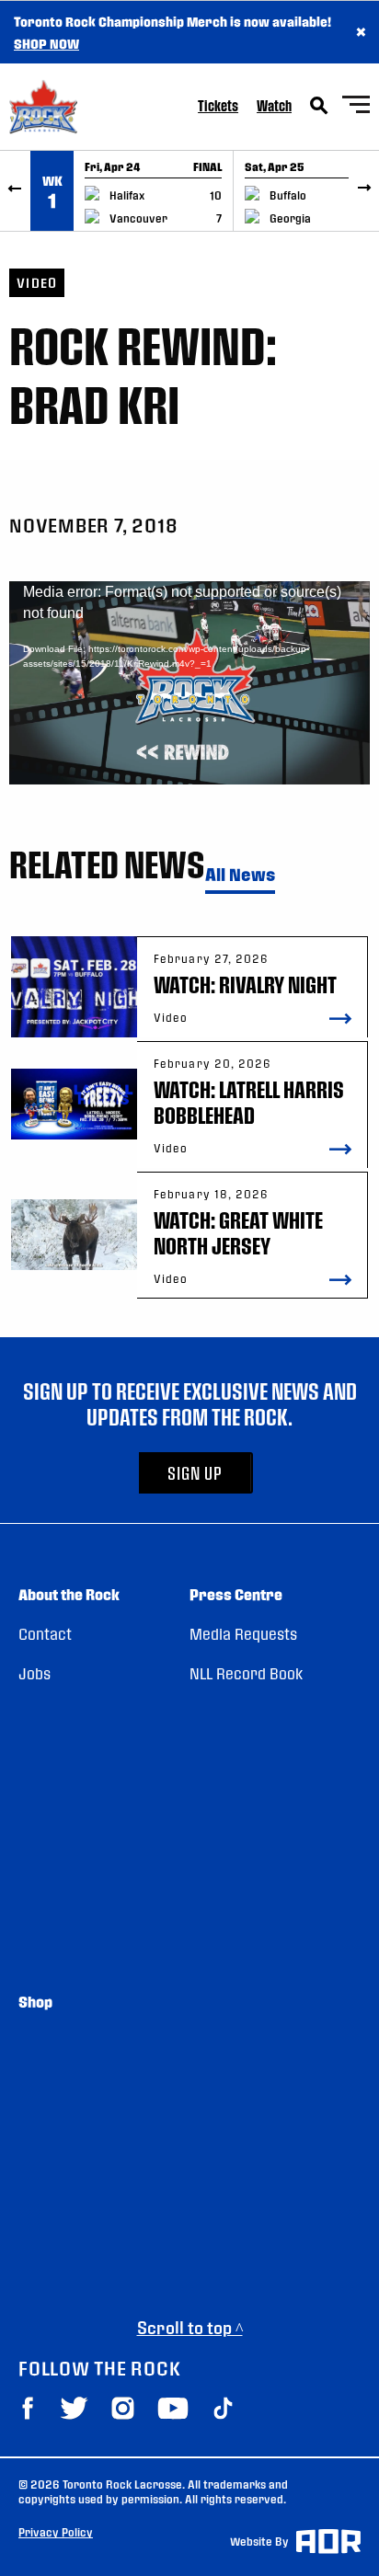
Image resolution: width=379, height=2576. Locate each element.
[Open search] (319, 106)
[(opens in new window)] (28, 2408)
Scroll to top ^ (190, 2327)
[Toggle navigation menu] (356, 107)
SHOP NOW (46, 43)
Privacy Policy (56, 2532)
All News (240, 875)
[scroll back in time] (15, 191)
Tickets (218, 105)
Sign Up (195, 1473)
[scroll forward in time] (364, 191)
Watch (274, 105)
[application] (189, 683)
